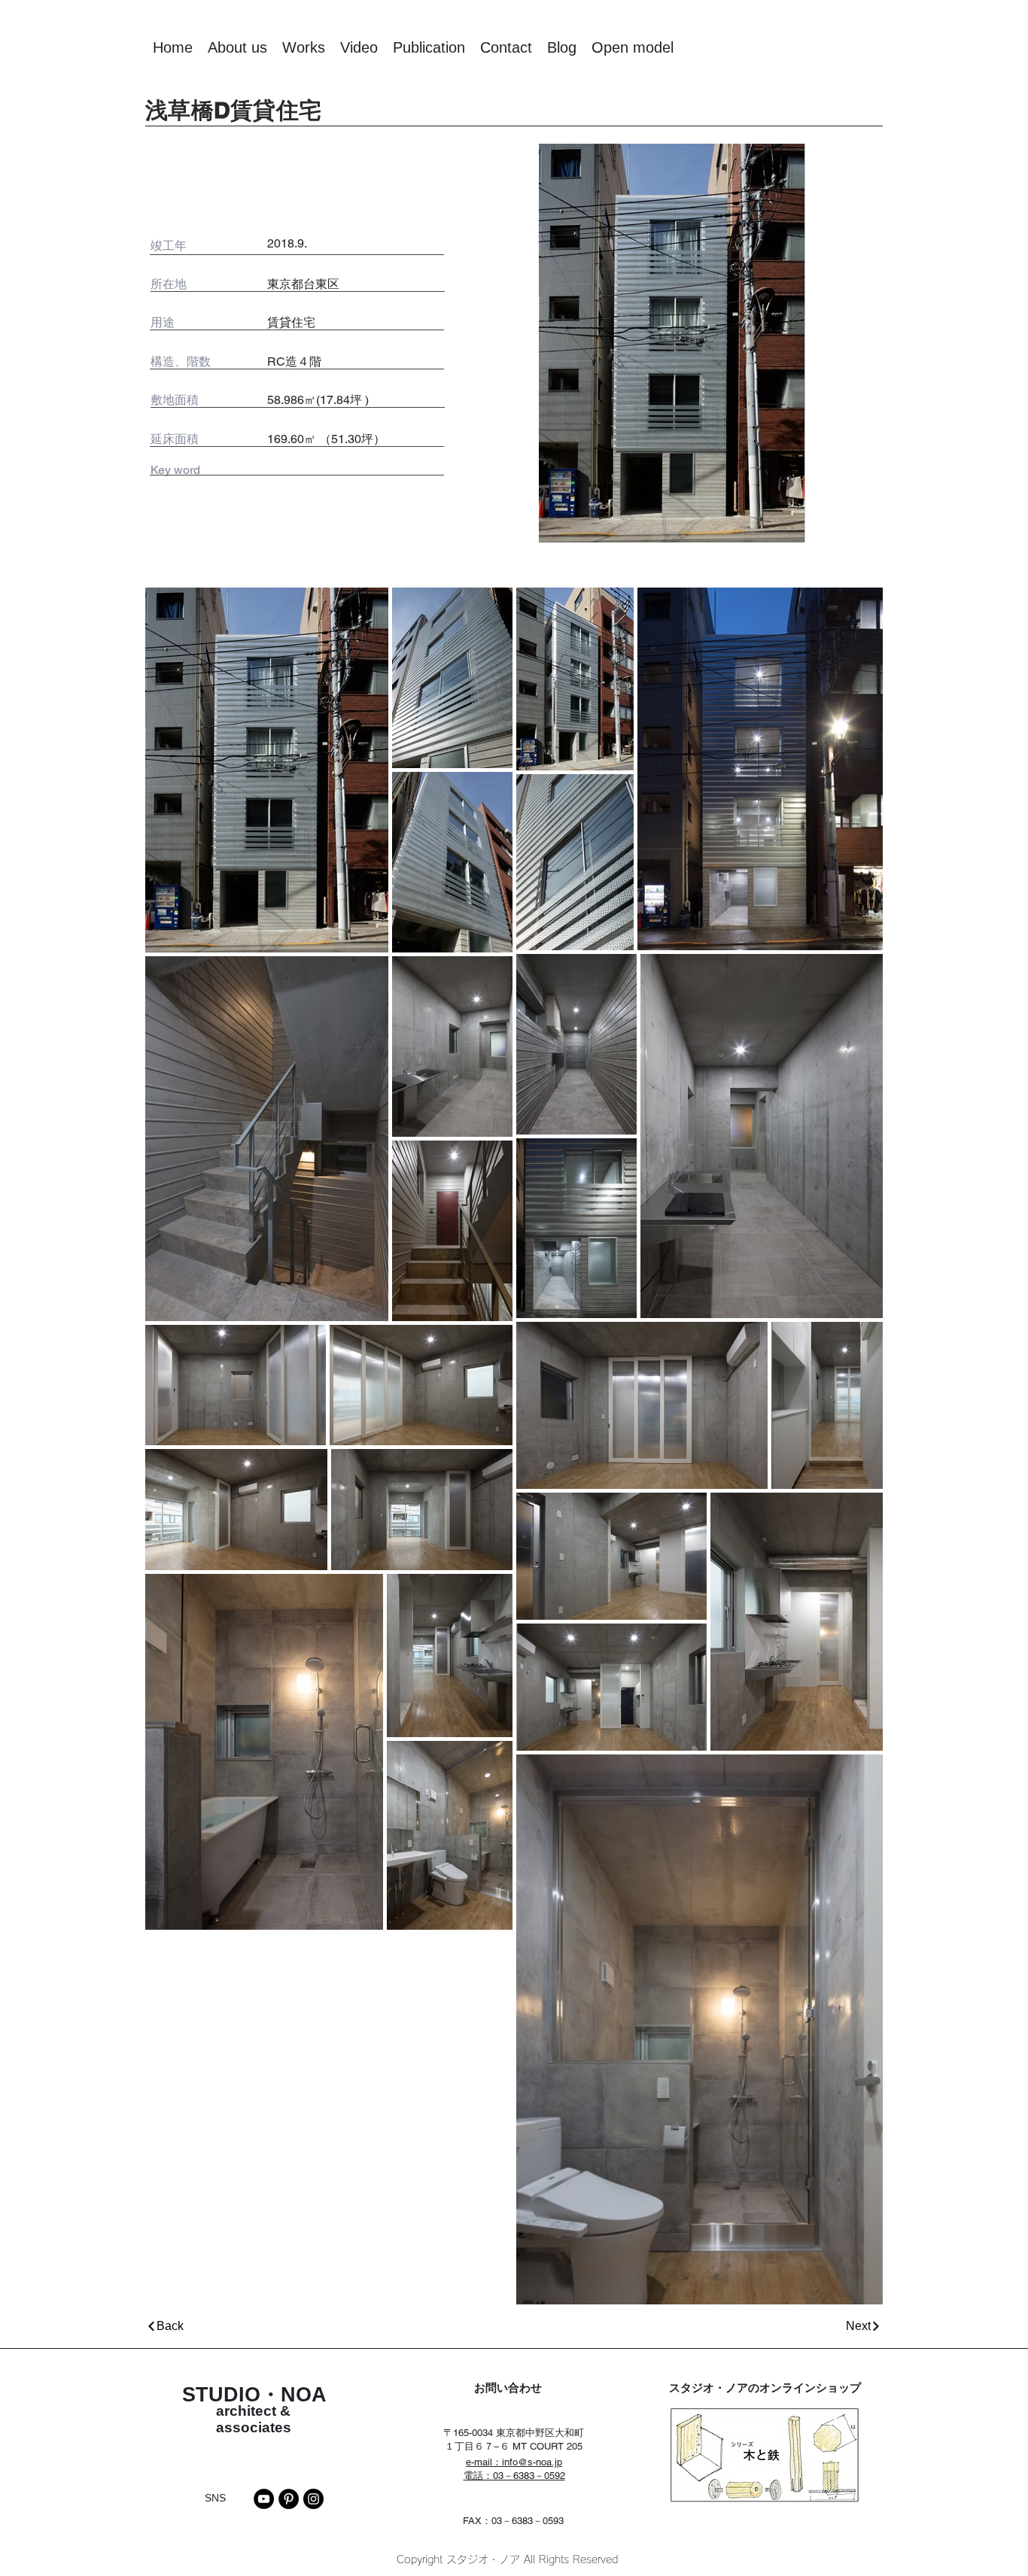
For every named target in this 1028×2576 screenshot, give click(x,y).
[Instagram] (313, 2499)
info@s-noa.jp (532, 2462)
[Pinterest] (289, 2499)
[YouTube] (264, 2499)
